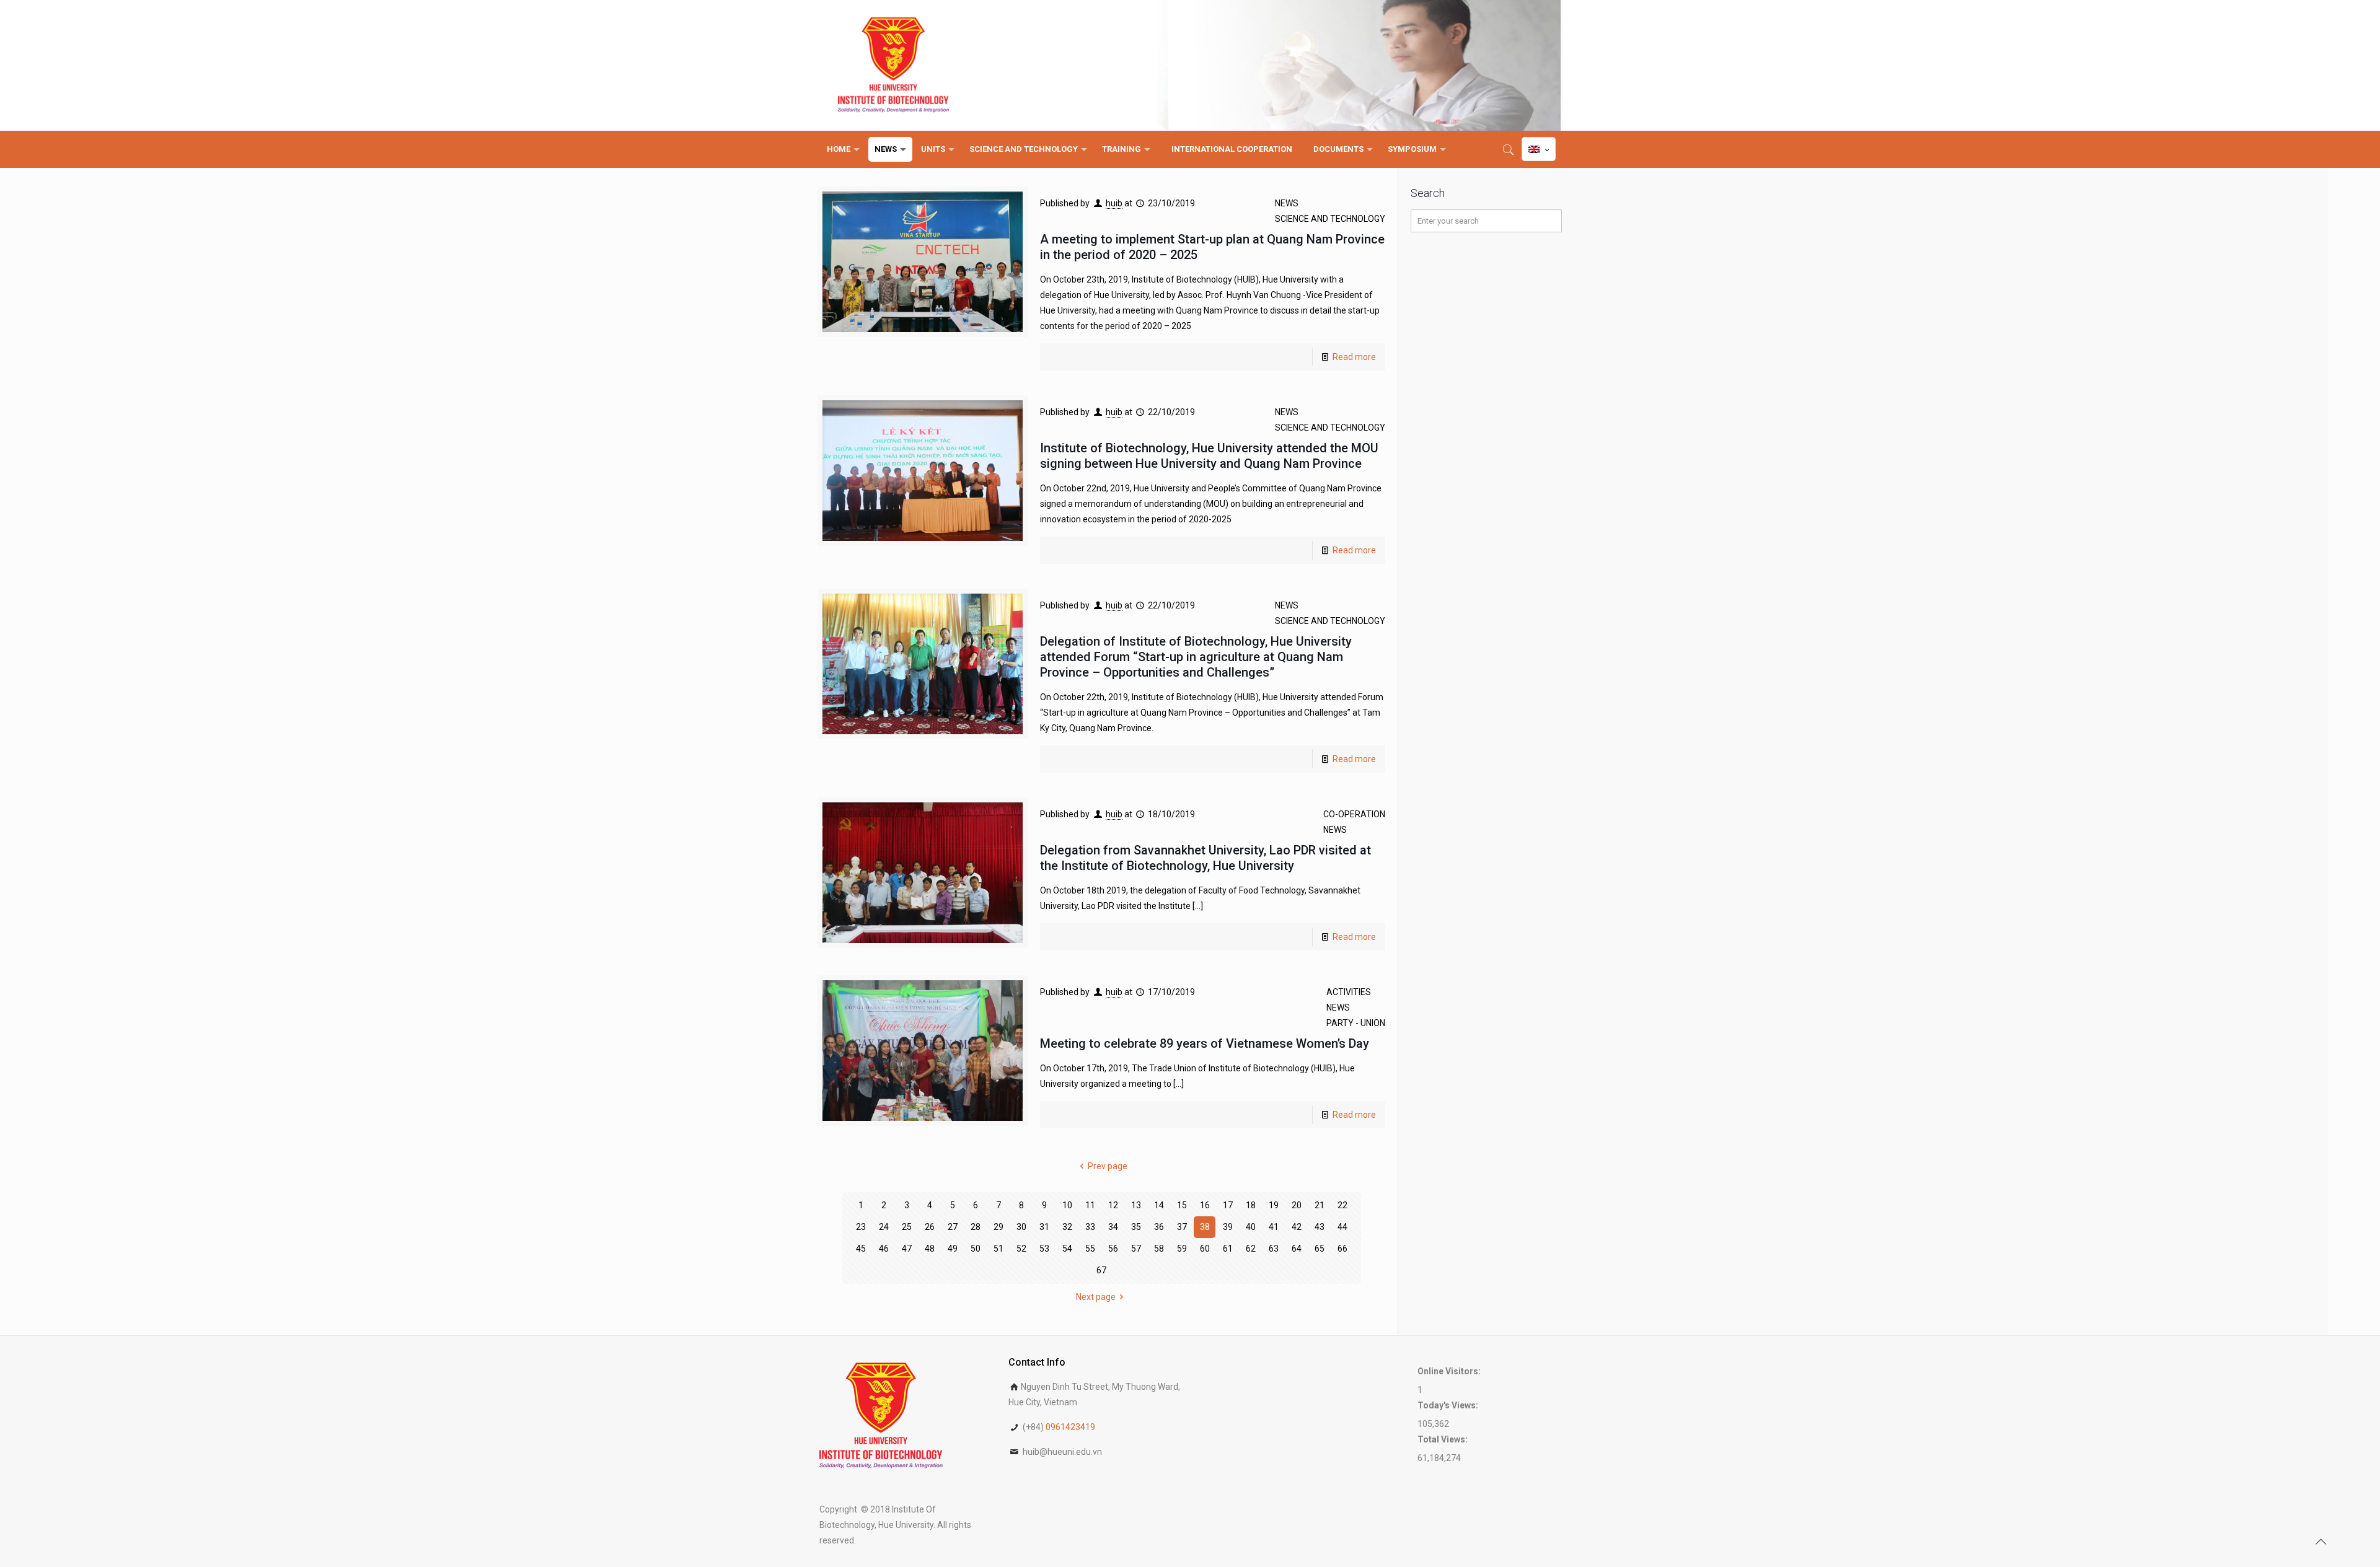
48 (930, 1249)
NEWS (1287, 203)
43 (1320, 1227)
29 (998, 1227)
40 (1251, 1227)
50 (976, 1249)
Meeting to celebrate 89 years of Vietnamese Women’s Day (1205, 1043)
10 (1067, 1205)
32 (1067, 1227)
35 (1136, 1227)
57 (1136, 1249)
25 (907, 1227)
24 (884, 1227)
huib (1114, 203)
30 (1021, 1227)
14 (1159, 1205)
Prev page (1108, 1166)
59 (1182, 1249)
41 (1274, 1227)
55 (1090, 1249)
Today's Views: (1449, 1405)
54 (1067, 1249)
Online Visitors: (1450, 1371)
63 (1274, 1249)
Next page (1096, 1297)
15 (1182, 1205)
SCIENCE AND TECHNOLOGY (1330, 219)
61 (1228, 1249)
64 (1297, 1249)
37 (1182, 1227)
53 (1044, 1249)
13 (1136, 1205)
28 (976, 1227)
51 (998, 1249)
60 (1205, 1249)
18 (1251, 1205)
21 (1320, 1205)
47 (907, 1249)
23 (861, 1227)
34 (1113, 1227)
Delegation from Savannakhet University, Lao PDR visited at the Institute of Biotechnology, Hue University (1205, 858)
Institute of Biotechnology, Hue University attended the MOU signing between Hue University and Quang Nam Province (1209, 456)
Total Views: (1443, 1439)
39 (1228, 1227)
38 (1205, 1227)
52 (1021, 1249)
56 (1113, 1249)
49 (953, 1249)
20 (1297, 1205)
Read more (1354, 357)
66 (1342, 1249)
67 (1101, 1270)
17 (1228, 1205)
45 (861, 1249)
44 (1342, 1227)
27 (953, 1227)
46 (884, 1249)
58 (1159, 1249)
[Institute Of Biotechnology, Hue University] (893, 65)
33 (1090, 1227)
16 (1205, 1205)
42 (1297, 1227)
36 (1159, 1227)
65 (1320, 1249)
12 (1113, 1205)
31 (1044, 1227)
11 (1090, 1205)
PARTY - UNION (1356, 1023)
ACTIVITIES (1349, 992)
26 (930, 1227)
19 (1274, 1205)
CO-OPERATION (1354, 814)
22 (1342, 1205)
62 (1251, 1249)
